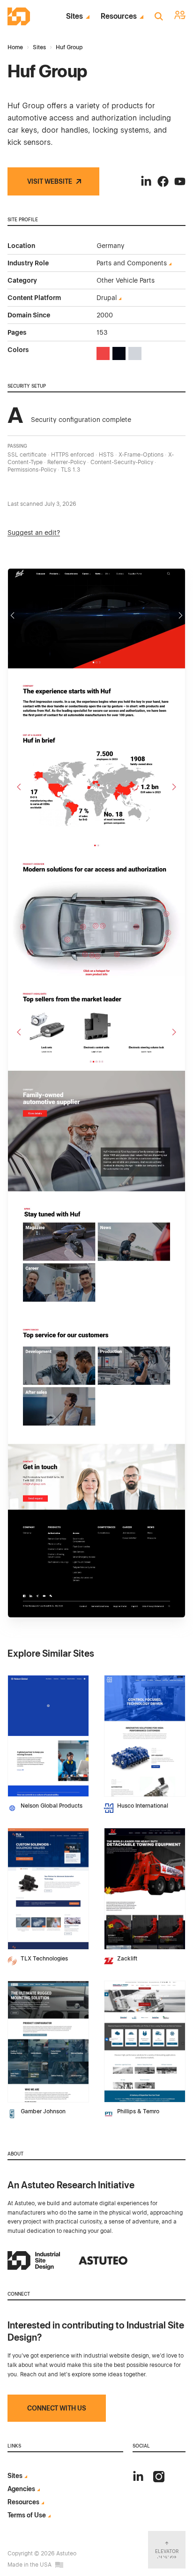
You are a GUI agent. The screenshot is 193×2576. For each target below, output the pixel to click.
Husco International (143, 1806)
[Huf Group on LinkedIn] (146, 181)
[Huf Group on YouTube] (180, 181)
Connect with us (57, 2408)
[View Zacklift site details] (145, 1889)
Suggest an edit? (34, 533)
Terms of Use (27, 2515)
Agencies (21, 2489)
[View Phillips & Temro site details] (145, 2042)
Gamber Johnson (43, 2111)
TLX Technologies (44, 1959)
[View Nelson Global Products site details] (48, 1736)
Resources (119, 16)
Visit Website (50, 181)
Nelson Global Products (52, 1806)
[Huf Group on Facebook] (163, 181)
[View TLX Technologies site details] (48, 1889)
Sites (74, 16)
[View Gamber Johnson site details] (48, 2042)
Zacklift (127, 1959)
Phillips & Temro (138, 2111)
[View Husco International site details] (145, 1736)
